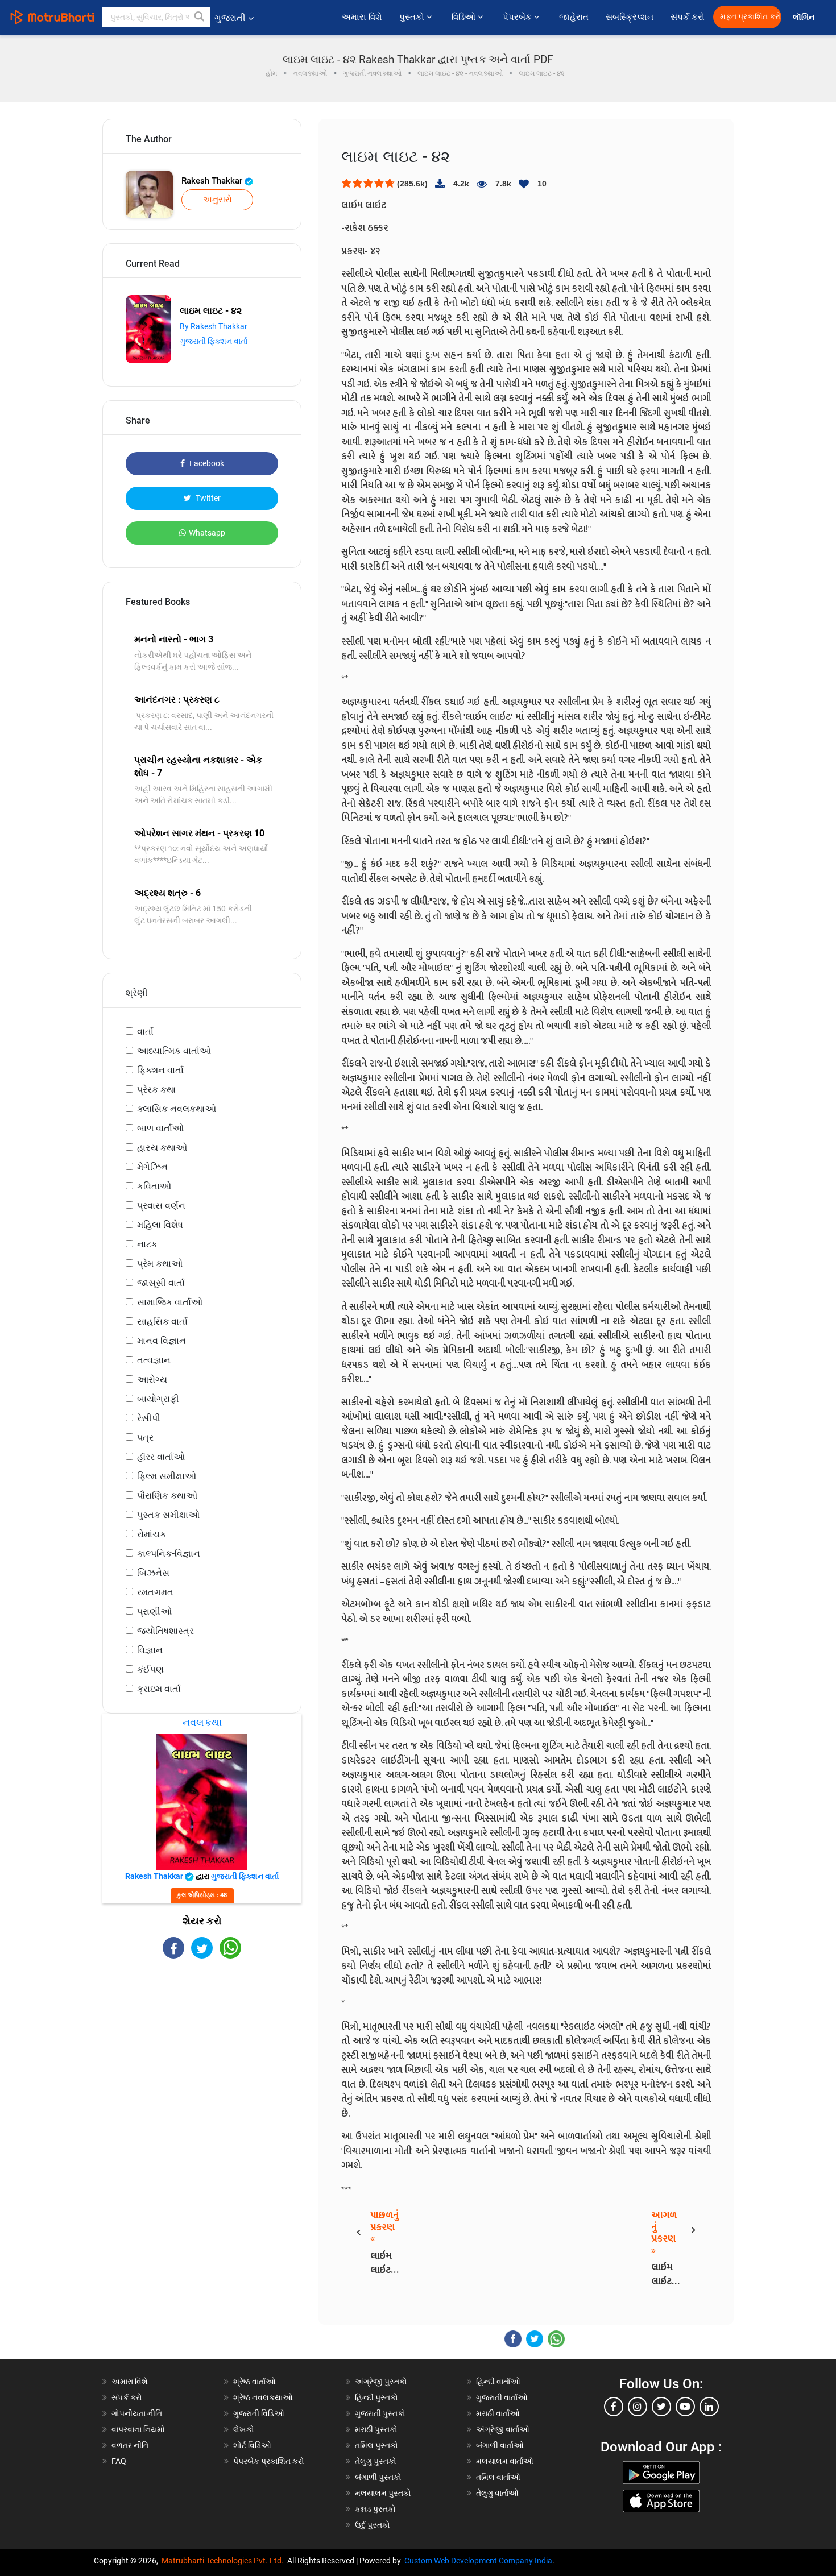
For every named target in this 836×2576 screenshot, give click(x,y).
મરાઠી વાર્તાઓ (498, 2413)
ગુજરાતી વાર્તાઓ (502, 2397)
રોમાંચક (152, 1534)
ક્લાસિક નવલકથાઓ (177, 1109)
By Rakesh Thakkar (214, 326)
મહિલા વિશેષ (160, 1225)
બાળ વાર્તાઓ (160, 1128)
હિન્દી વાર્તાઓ (498, 2382)
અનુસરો (218, 200)
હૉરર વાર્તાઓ (161, 1457)
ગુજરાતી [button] (230, 18)
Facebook (206, 463)
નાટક (147, 1244)
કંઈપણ (150, 1669)
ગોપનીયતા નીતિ (137, 2413)
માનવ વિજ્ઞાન (162, 1341)
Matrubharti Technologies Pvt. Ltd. (224, 2561)
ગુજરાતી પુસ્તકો (380, 2413)
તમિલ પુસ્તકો (376, 2445)
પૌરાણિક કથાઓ (167, 1496)
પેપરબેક (518, 17)
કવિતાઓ (154, 1186)
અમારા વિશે (362, 17)
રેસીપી (149, 1418)
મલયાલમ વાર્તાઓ (505, 2461)
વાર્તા (145, 1032)
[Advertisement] (202, 2058)
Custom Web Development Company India (478, 2561)
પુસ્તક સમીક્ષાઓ (168, 1515)
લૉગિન (804, 17)
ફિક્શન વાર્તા (160, 1070)
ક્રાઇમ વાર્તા (159, 1689)
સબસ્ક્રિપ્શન (630, 17)
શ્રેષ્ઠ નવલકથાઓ (263, 2397)
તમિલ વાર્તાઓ (498, 2477)
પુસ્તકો (413, 17)
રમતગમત (155, 1592)
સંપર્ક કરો (688, 17)
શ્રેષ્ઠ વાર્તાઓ (254, 2382)
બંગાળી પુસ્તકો (378, 2477)
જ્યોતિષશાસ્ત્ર (165, 1631)
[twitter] (661, 2407)
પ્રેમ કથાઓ (160, 1264)
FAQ (119, 2461)
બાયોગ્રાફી (158, 1399)
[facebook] (614, 2407)
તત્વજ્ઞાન (154, 1360)
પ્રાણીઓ (154, 1611)
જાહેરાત (574, 17)
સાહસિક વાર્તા (162, 1322)
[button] (200, 17)
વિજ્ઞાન (150, 1650)
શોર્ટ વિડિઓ (252, 2445)
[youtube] (685, 2407)
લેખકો (244, 2429)
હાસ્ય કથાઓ (162, 1148)
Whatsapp (207, 533)
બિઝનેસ (153, 1573)
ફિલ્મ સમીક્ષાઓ (167, 1476)
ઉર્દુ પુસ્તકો (373, 2525)
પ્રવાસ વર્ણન (161, 1206)
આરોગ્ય (152, 1380)
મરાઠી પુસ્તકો (376, 2429)
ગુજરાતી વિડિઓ (259, 2413)
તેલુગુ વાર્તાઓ (497, 2493)
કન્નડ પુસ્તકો (375, 2509)
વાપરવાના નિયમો (139, 2429)
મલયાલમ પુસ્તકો (383, 2493)
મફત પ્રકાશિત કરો (751, 17)
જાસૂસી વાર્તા (161, 1283)
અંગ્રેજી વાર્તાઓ (503, 2429)
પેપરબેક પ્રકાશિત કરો (269, 2461)
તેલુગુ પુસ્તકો (376, 2461)
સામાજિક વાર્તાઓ (170, 1302)
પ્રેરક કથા (156, 1090)
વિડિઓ (465, 17)
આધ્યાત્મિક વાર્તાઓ (174, 1051)
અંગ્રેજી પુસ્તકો (381, 2382)
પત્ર (145, 1438)
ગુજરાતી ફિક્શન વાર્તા (214, 341)
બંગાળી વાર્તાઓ (500, 2445)
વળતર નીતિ (130, 2445)
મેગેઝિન (152, 1167)
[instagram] (638, 2407)
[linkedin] (709, 2407)
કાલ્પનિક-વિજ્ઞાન (169, 1554)
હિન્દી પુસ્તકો (376, 2397)
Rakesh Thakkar (213, 181)
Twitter (207, 498)
